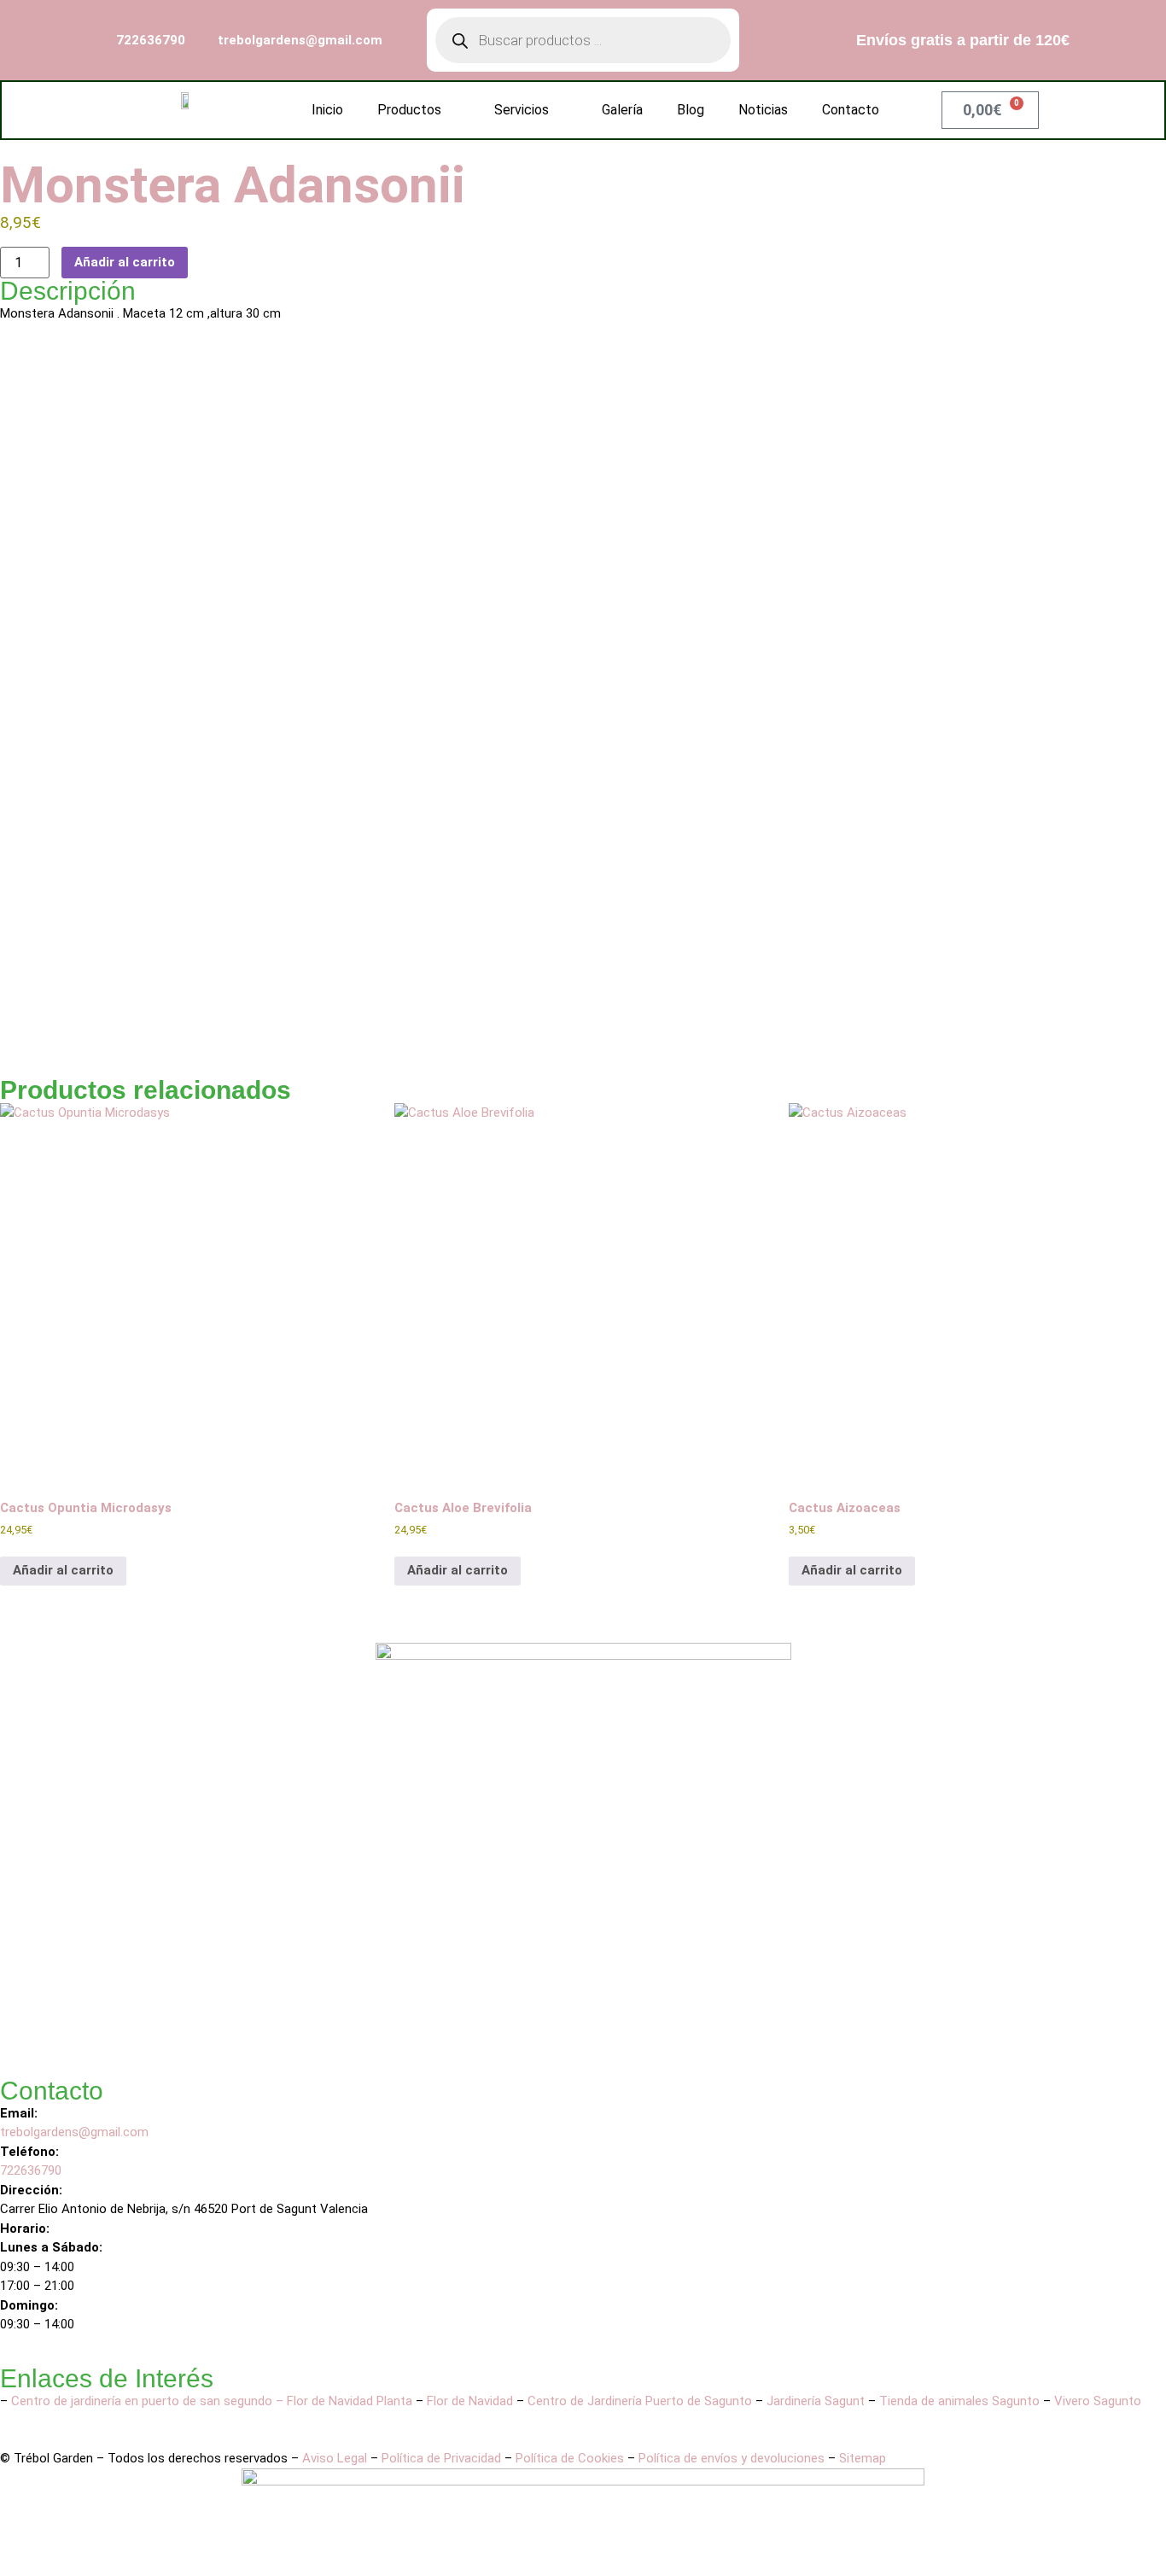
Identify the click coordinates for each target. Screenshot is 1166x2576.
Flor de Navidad (470, 2401)
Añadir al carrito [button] (63, 1570)
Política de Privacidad (441, 2458)
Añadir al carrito (125, 262)
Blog (691, 110)
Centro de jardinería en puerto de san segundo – (149, 2401)
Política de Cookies (570, 2458)
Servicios (522, 110)
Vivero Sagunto (1098, 2401)
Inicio (327, 110)
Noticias (763, 110)
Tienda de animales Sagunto (959, 2401)
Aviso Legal (335, 2458)
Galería (622, 110)
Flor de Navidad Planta (350, 2401)
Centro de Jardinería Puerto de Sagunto (640, 2401)
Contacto (851, 110)
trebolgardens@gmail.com (74, 2132)
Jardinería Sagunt (816, 2401)
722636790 (32, 2170)
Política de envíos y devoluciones (732, 2458)
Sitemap (863, 2458)
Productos (409, 110)
